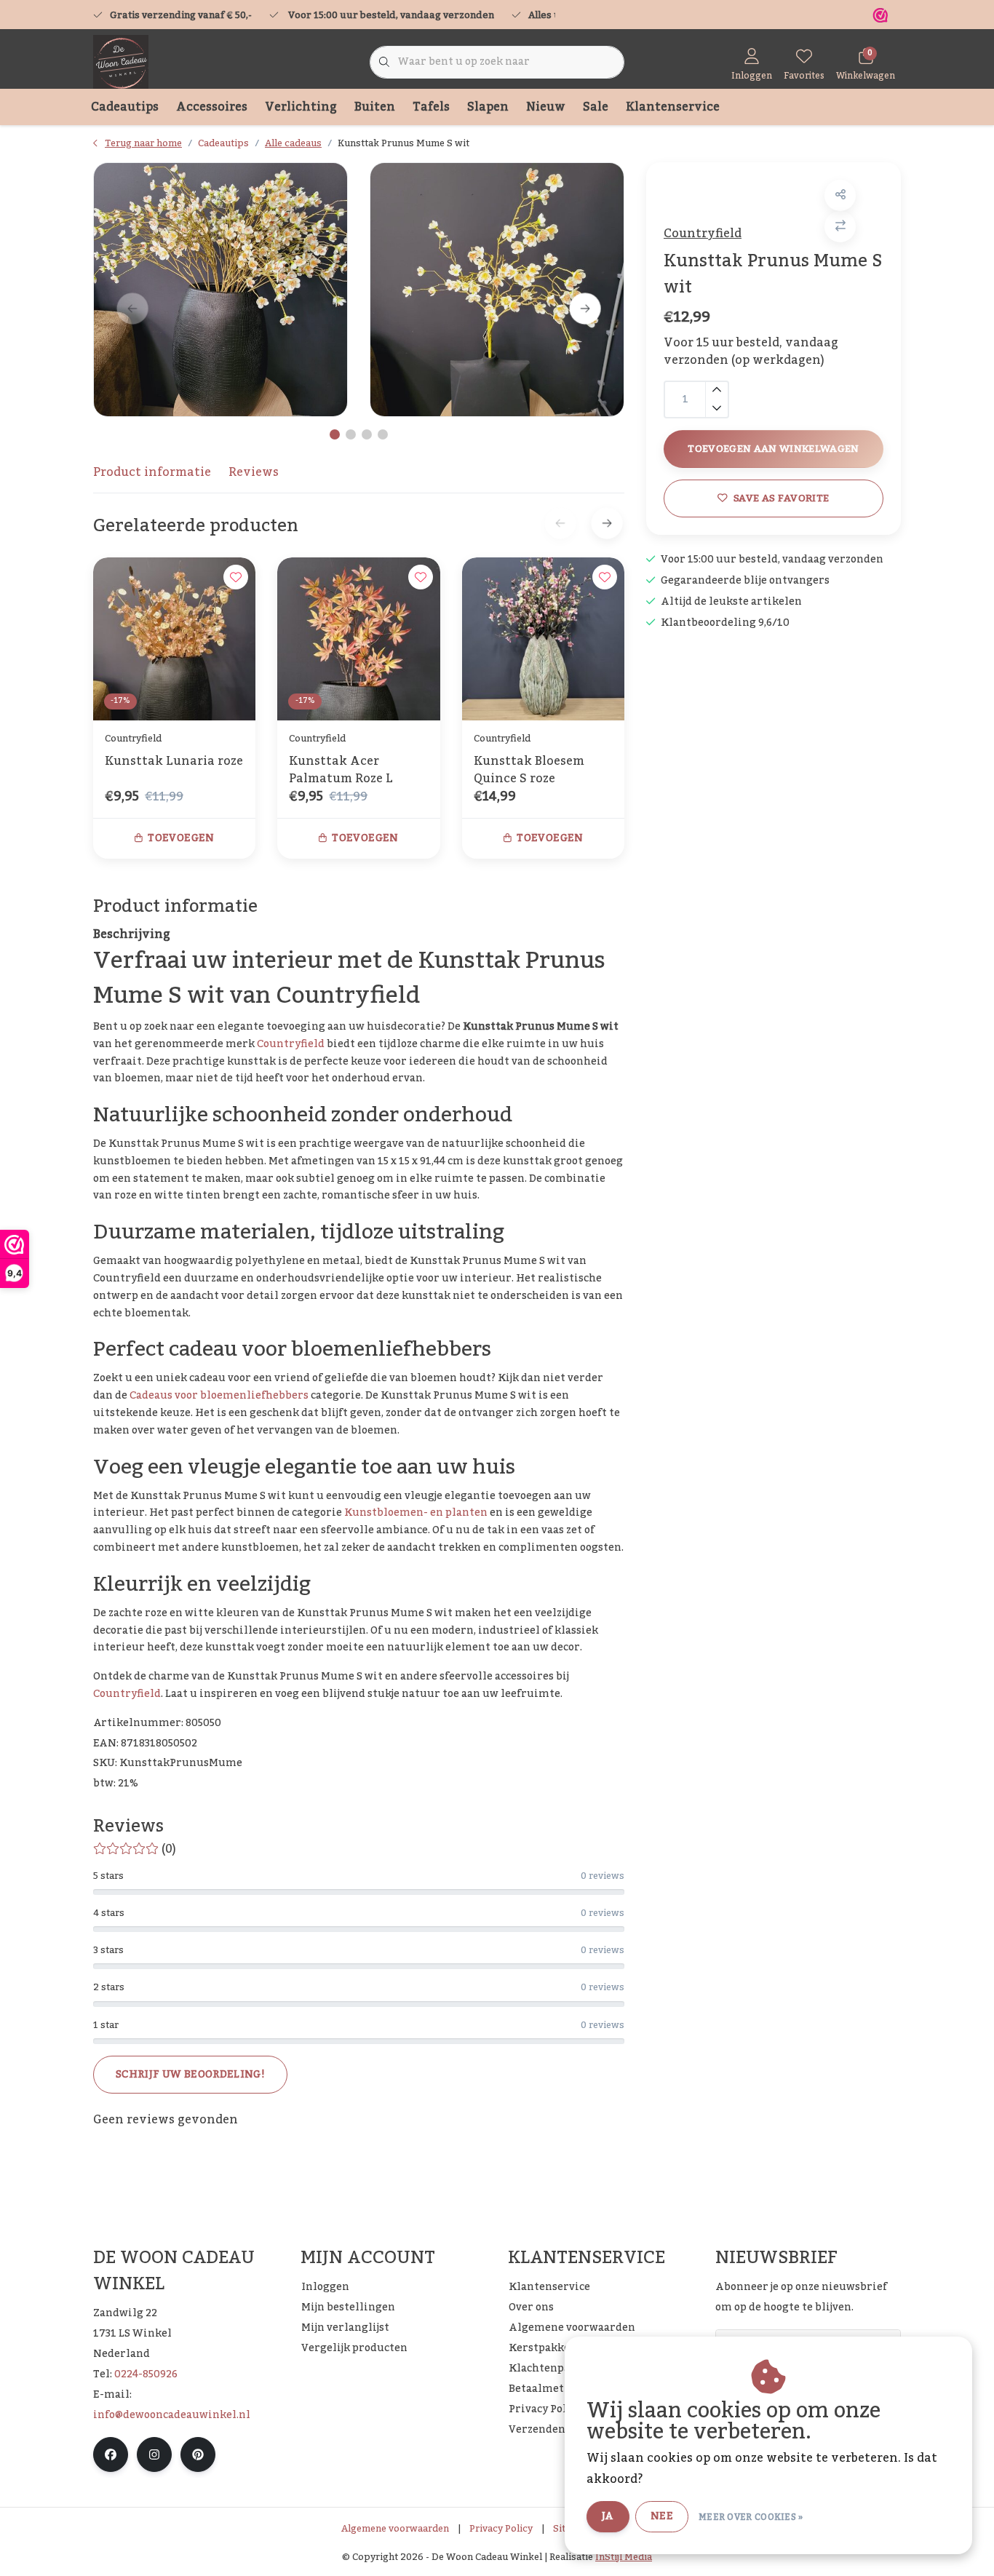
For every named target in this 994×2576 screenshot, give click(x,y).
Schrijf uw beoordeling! (190, 2075)
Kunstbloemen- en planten (416, 1513)
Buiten (375, 107)
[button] (840, 195)
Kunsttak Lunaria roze (174, 763)
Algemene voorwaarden (395, 2529)
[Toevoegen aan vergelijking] (840, 227)
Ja (608, 2516)
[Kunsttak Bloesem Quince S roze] (543, 639)
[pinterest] (198, 2454)
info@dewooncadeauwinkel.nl (172, 2415)
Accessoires (212, 107)
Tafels (431, 107)
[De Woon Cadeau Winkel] (121, 62)
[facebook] (111, 2454)
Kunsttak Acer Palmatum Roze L (341, 770)
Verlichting (301, 107)
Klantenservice (673, 107)
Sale (596, 107)
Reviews (254, 472)
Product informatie (152, 472)
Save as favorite (781, 498)
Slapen (488, 107)
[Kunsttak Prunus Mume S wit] (220, 290)
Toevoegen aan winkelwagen (774, 449)
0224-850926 (146, 2374)
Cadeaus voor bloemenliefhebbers (219, 1396)
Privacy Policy (501, 2529)
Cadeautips (125, 107)
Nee (662, 2516)
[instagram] (154, 2454)
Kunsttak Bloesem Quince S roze (529, 770)
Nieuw (546, 107)
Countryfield (703, 234)
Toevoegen (181, 838)
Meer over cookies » (751, 2517)
